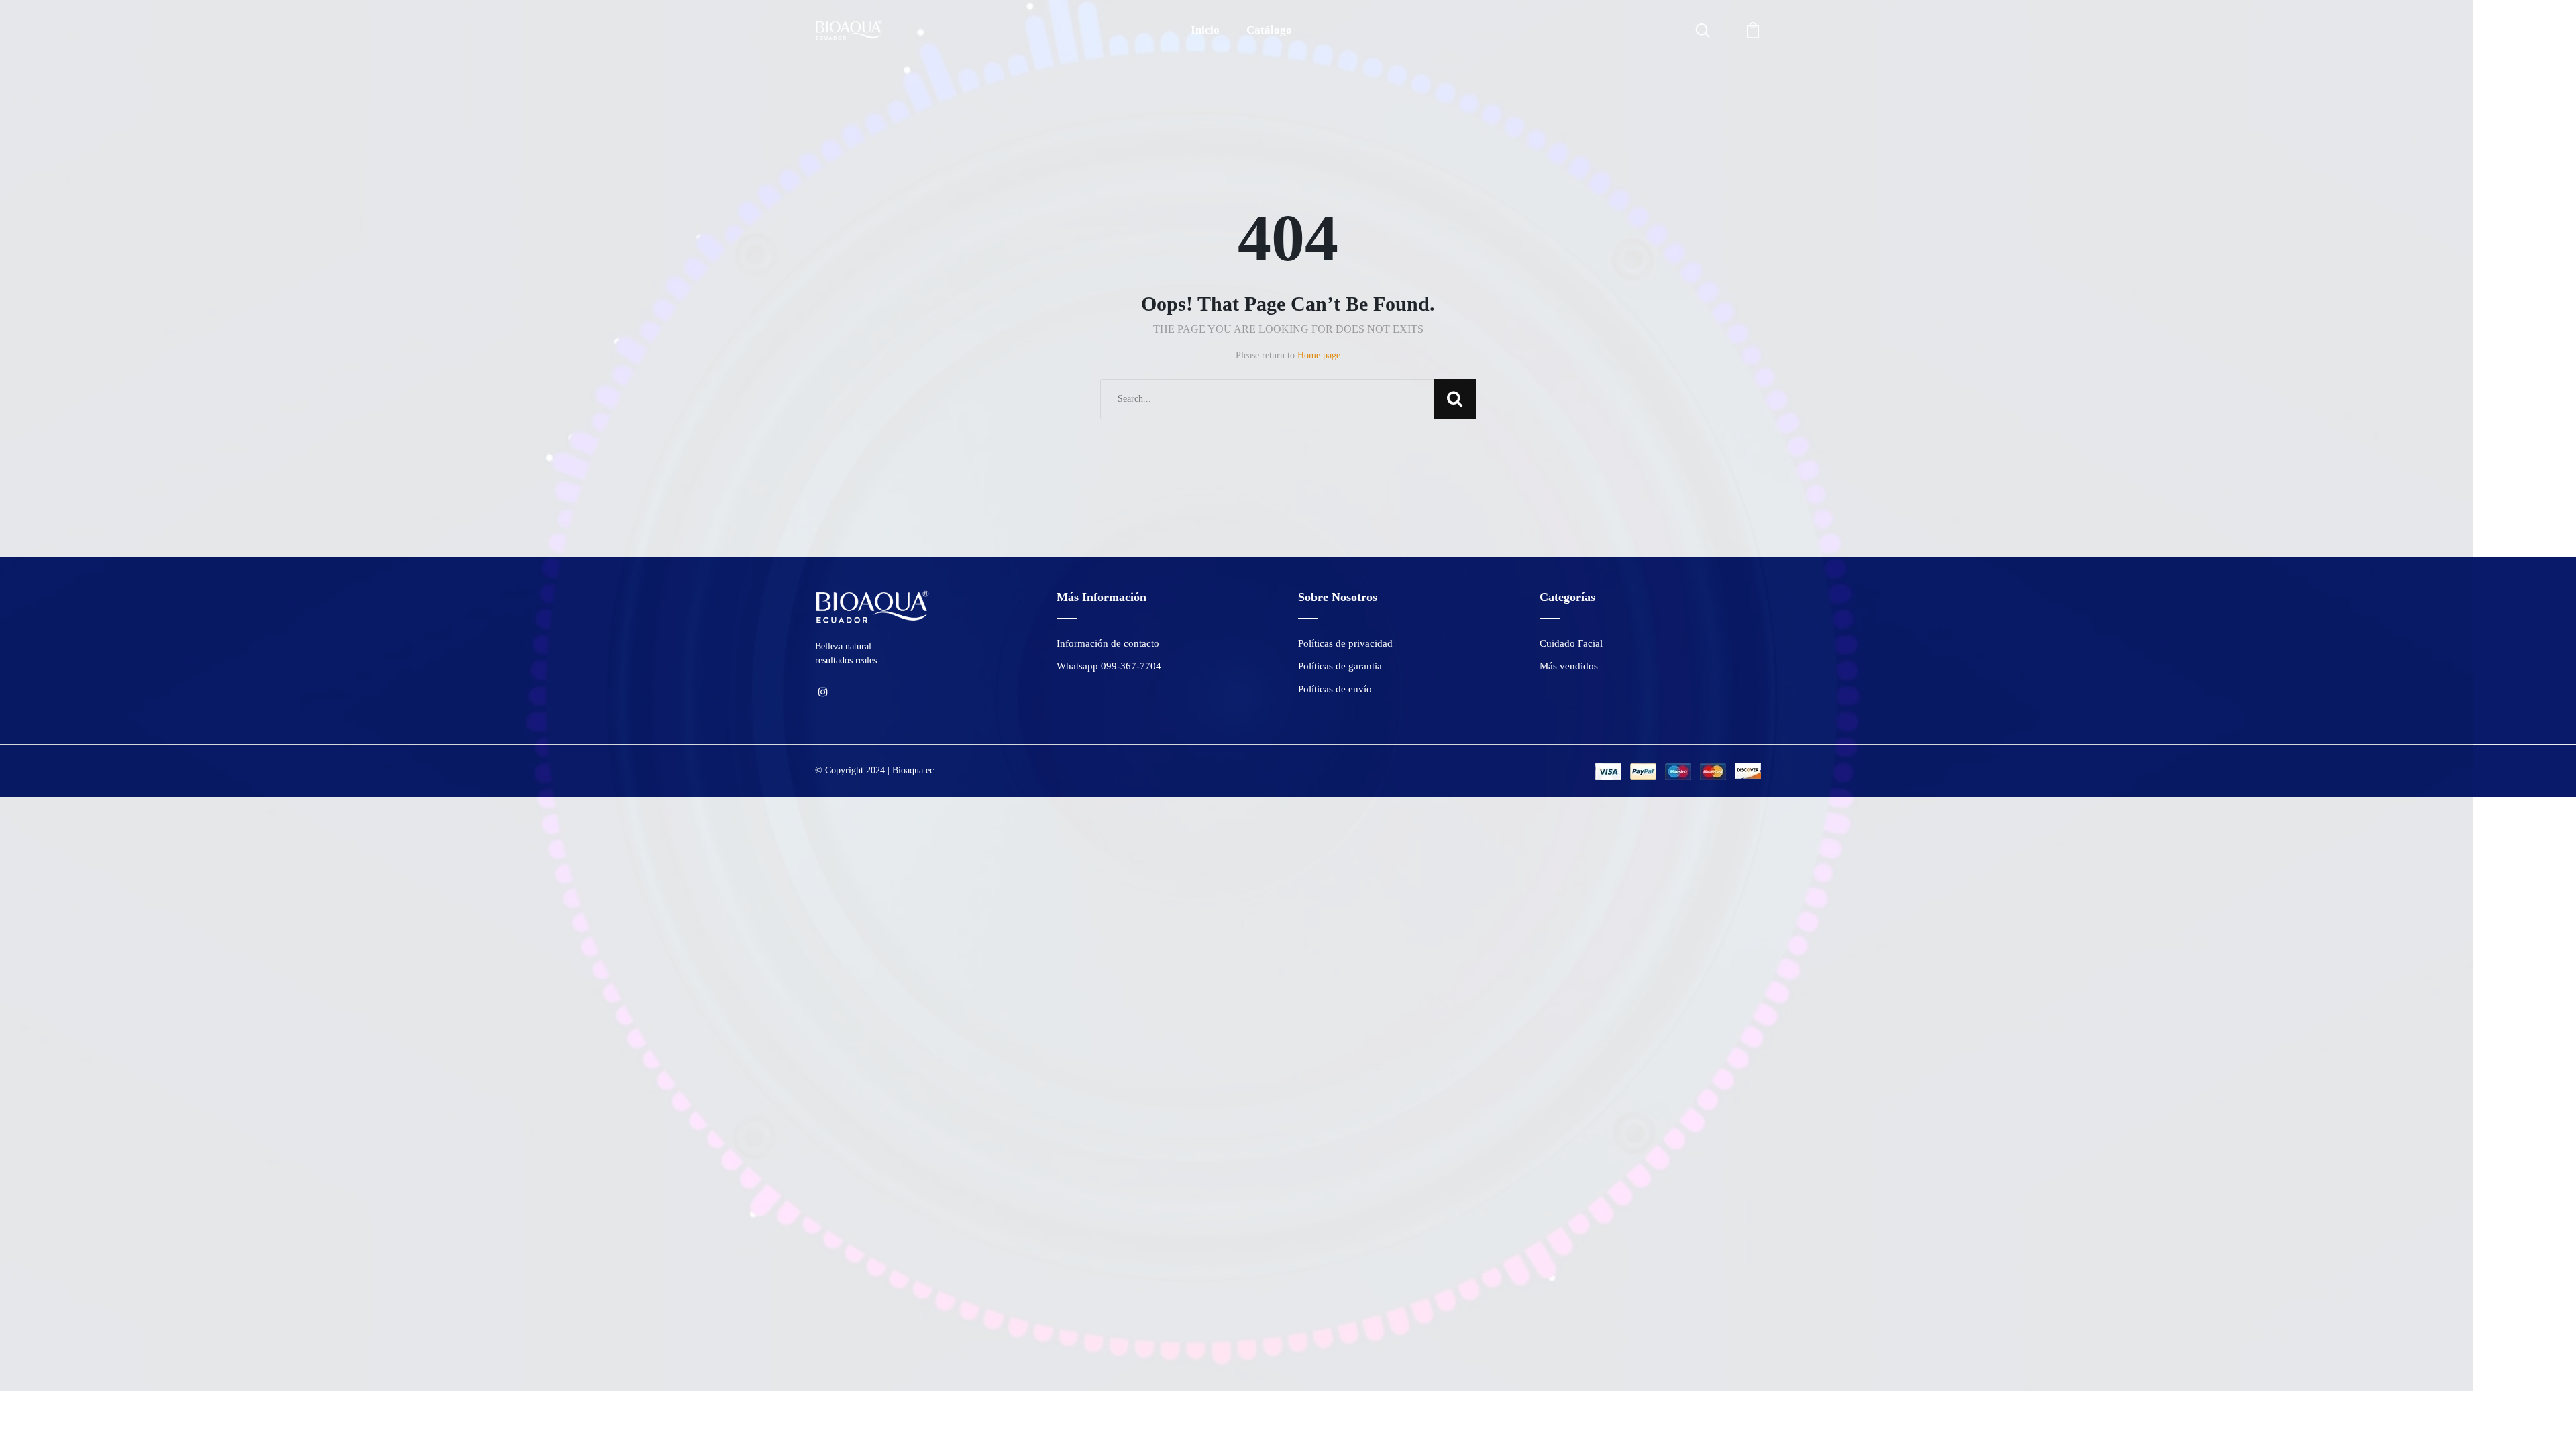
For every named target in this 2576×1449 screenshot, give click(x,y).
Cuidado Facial (1571, 643)
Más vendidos (1569, 666)
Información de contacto (1108, 643)
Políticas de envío (1335, 689)
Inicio (1205, 30)
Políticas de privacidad (1345, 643)
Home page (1319, 355)
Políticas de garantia (1340, 666)
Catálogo (1269, 30)
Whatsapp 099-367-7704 (1109, 666)
